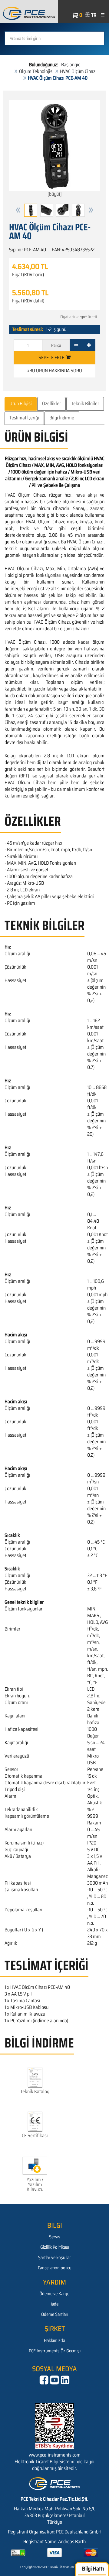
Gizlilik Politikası (55, 2247)
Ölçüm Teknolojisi (36, 71)
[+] (89, 345)
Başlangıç (71, 65)
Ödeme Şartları (55, 2314)
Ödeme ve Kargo (54, 2294)
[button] (18, 210)
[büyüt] (55, 194)
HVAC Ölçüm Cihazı (78, 71)
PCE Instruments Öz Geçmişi (55, 2351)
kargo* (81, 317)
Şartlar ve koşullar (54, 2257)
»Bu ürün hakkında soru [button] (55, 371)
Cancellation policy (55, 2268)
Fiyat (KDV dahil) (28, 301)
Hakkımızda (54, 2340)
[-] (76, 345)
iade (55, 2304)
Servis (55, 2237)
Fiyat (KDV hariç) (28, 275)
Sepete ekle (52, 358)
